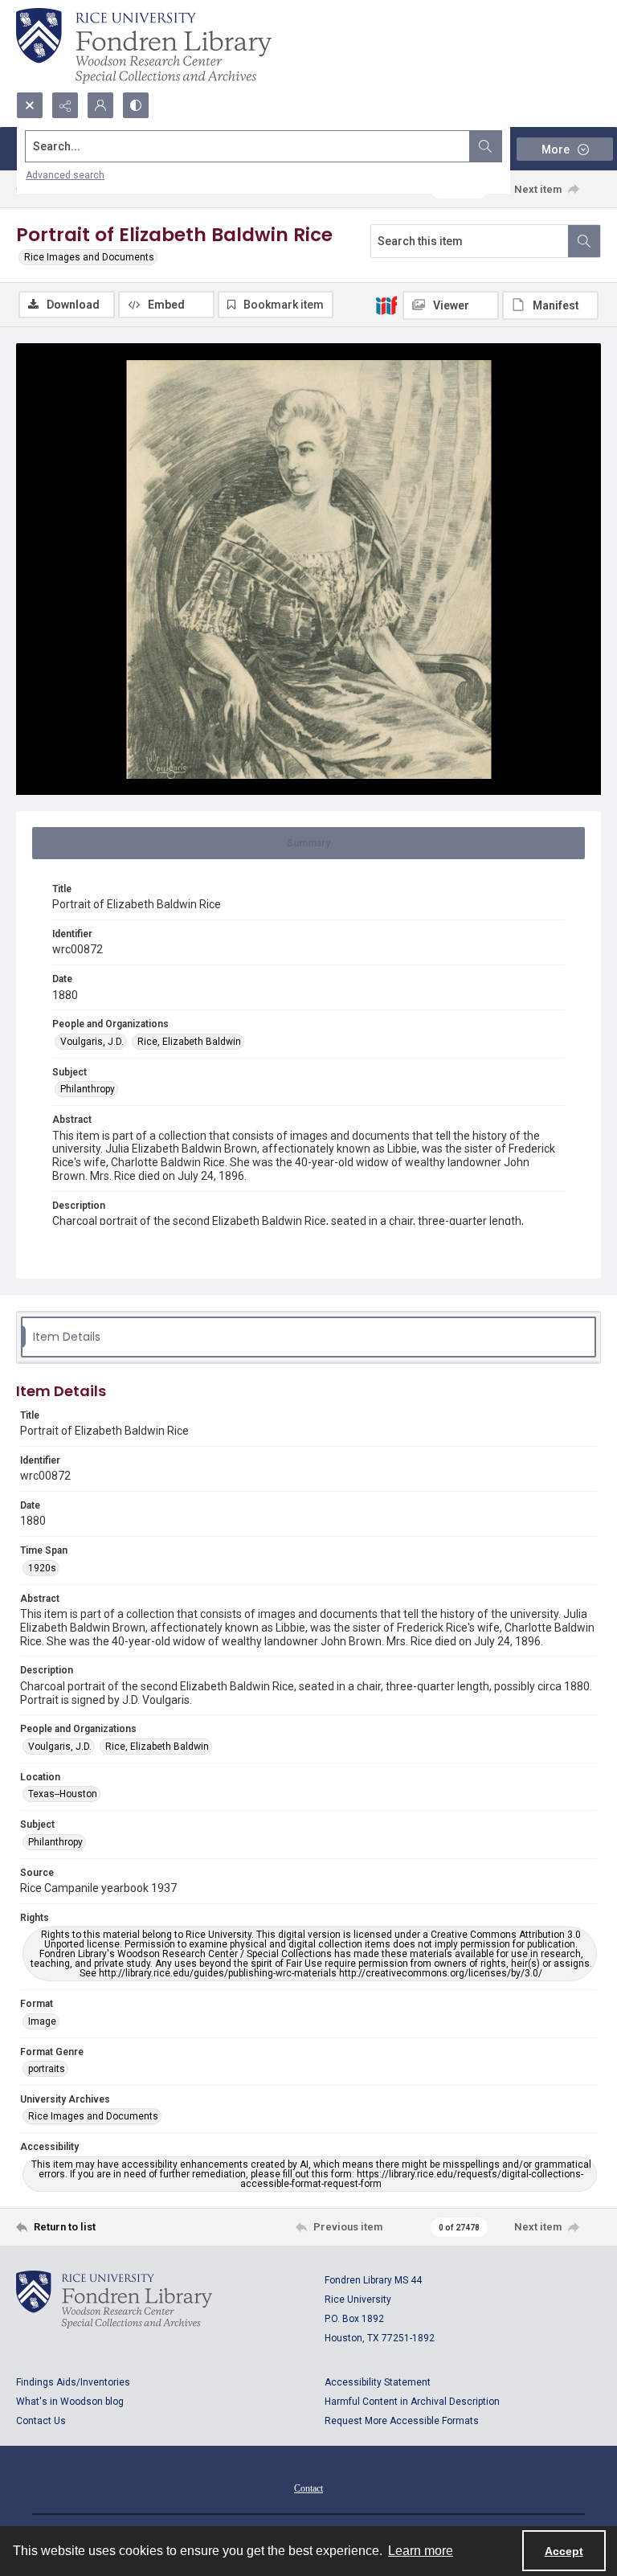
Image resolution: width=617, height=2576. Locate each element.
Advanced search (65, 175)
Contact (308, 2488)
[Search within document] (584, 241)
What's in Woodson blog (70, 2402)
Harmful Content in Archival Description (412, 2402)
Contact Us (41, 2421)
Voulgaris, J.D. (92, 1042)
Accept (564, 2551)
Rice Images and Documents (89, 257)
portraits (47, 2069)
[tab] (308, 843)
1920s (42, 1568)
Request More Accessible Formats (402, 2421)
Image (42, 2021)
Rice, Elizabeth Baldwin (189, 1042)
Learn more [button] (421, 2551)
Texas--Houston (63, 1794)
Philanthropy (88, 1089)
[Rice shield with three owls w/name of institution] (144, 46)
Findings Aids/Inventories (73, 2382)
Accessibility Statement (378, 2382)
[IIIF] (386, 305)
